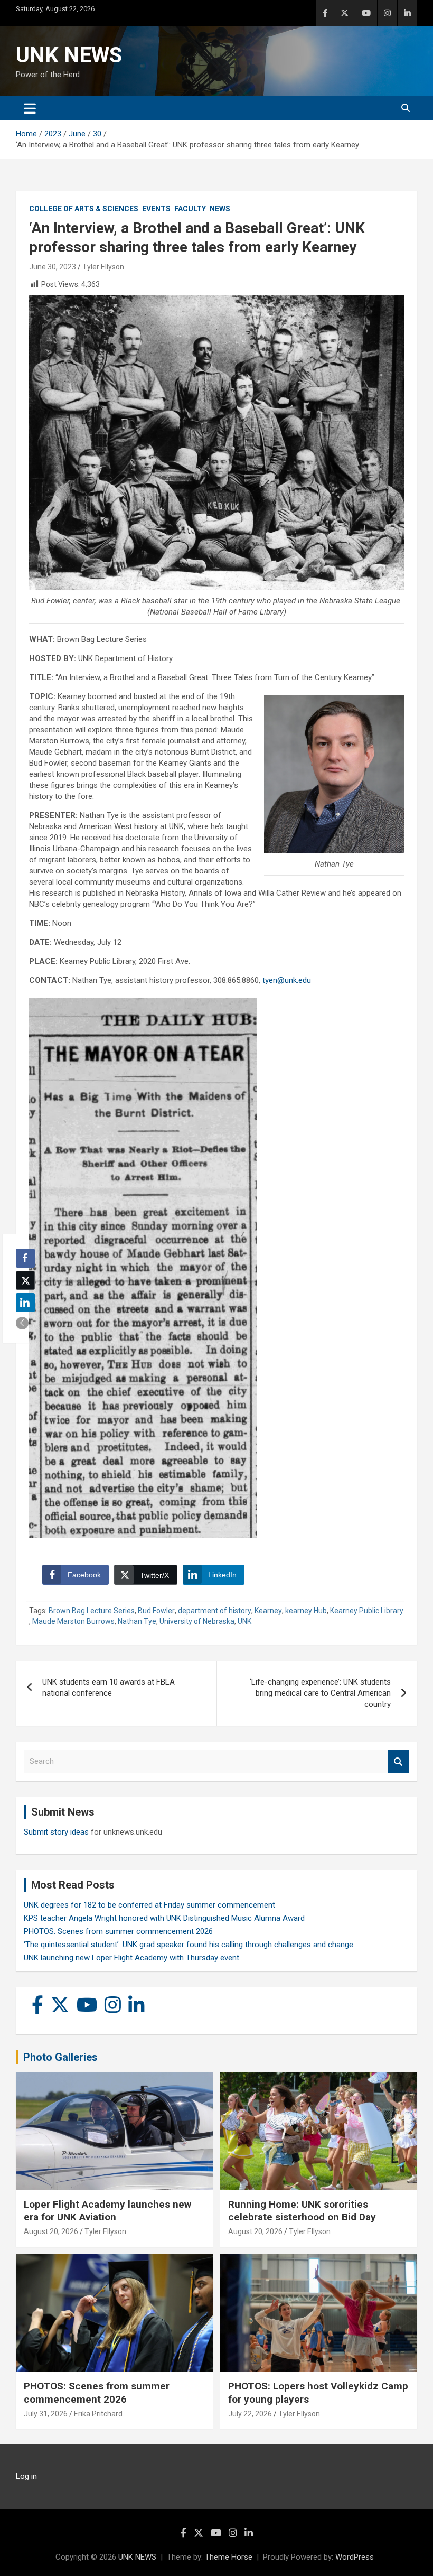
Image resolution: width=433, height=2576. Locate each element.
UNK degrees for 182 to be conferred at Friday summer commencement (149, 1905)
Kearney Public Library (367, 1611)
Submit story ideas (56, 1832)
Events (156, 209)
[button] (22, 1323)
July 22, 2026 (250, 2414)
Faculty (190, 209)
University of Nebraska (197, 1621)
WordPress (355, 2557)
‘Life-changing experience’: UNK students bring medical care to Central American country (320, 1693)
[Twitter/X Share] (25, 1280)
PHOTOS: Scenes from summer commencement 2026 (118, 1931)
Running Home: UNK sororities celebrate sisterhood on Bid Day (302, 2211)
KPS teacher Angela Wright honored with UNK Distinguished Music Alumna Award (164, 1918)
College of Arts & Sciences (84, 209)
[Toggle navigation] (30, 108)
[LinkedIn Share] (25, 1303)
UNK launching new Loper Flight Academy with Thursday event (131, 1958)
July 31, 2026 (46, 2414)
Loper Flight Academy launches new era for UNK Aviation (107, 2211)
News (220, 209)
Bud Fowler (156, 1611)
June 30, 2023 (53, 267)
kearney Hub (306, 1611)
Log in (26, 2476)
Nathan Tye (137, 1621)
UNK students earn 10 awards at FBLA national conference (109, 1687)
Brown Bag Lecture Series (92, 1611)
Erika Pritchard (98, 2414)
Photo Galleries (60, 2057)
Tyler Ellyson (103, 267)
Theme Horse (229, 2557)
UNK (244, 1621)
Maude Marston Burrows (73, 1621)
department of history (215, 1611)
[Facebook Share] (25, 1258)
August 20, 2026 (51, 2231)
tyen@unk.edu (287, 980)
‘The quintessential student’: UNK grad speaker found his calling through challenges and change (189, 1945)
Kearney (268, 1611)
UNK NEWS (69, 55)
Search (399, 1761)
